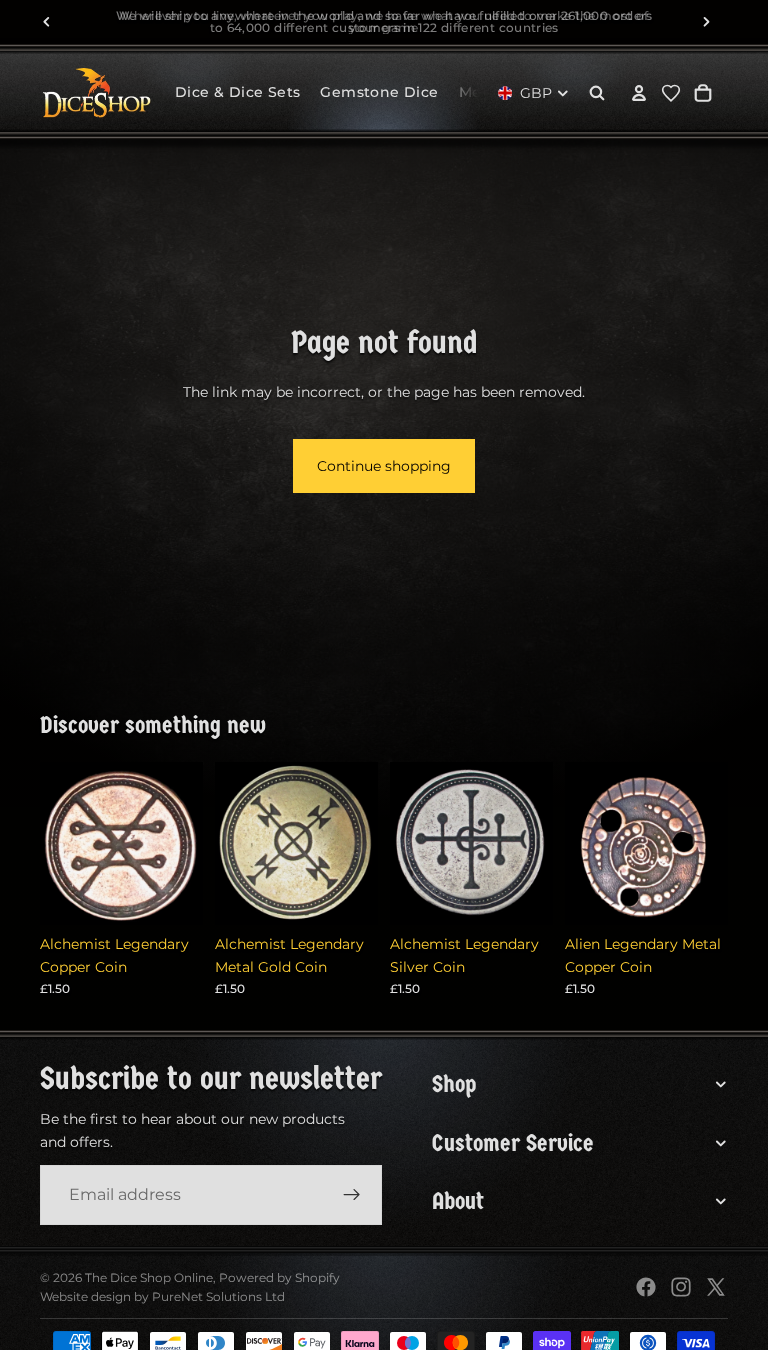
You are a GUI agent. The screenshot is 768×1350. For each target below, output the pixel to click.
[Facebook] (646, 1287)
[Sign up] (352, 1195)
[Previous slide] (47, 22)
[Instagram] (681, 1287)
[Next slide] (706, 22)
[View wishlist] (671, 93)
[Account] (639, 93)
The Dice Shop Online (149, 1277)
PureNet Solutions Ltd (218, 1296)
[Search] (597, 93)
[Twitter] (716, 1287)
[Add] (172, 894)
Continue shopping (384, 466)
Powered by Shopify (279, 1277)
